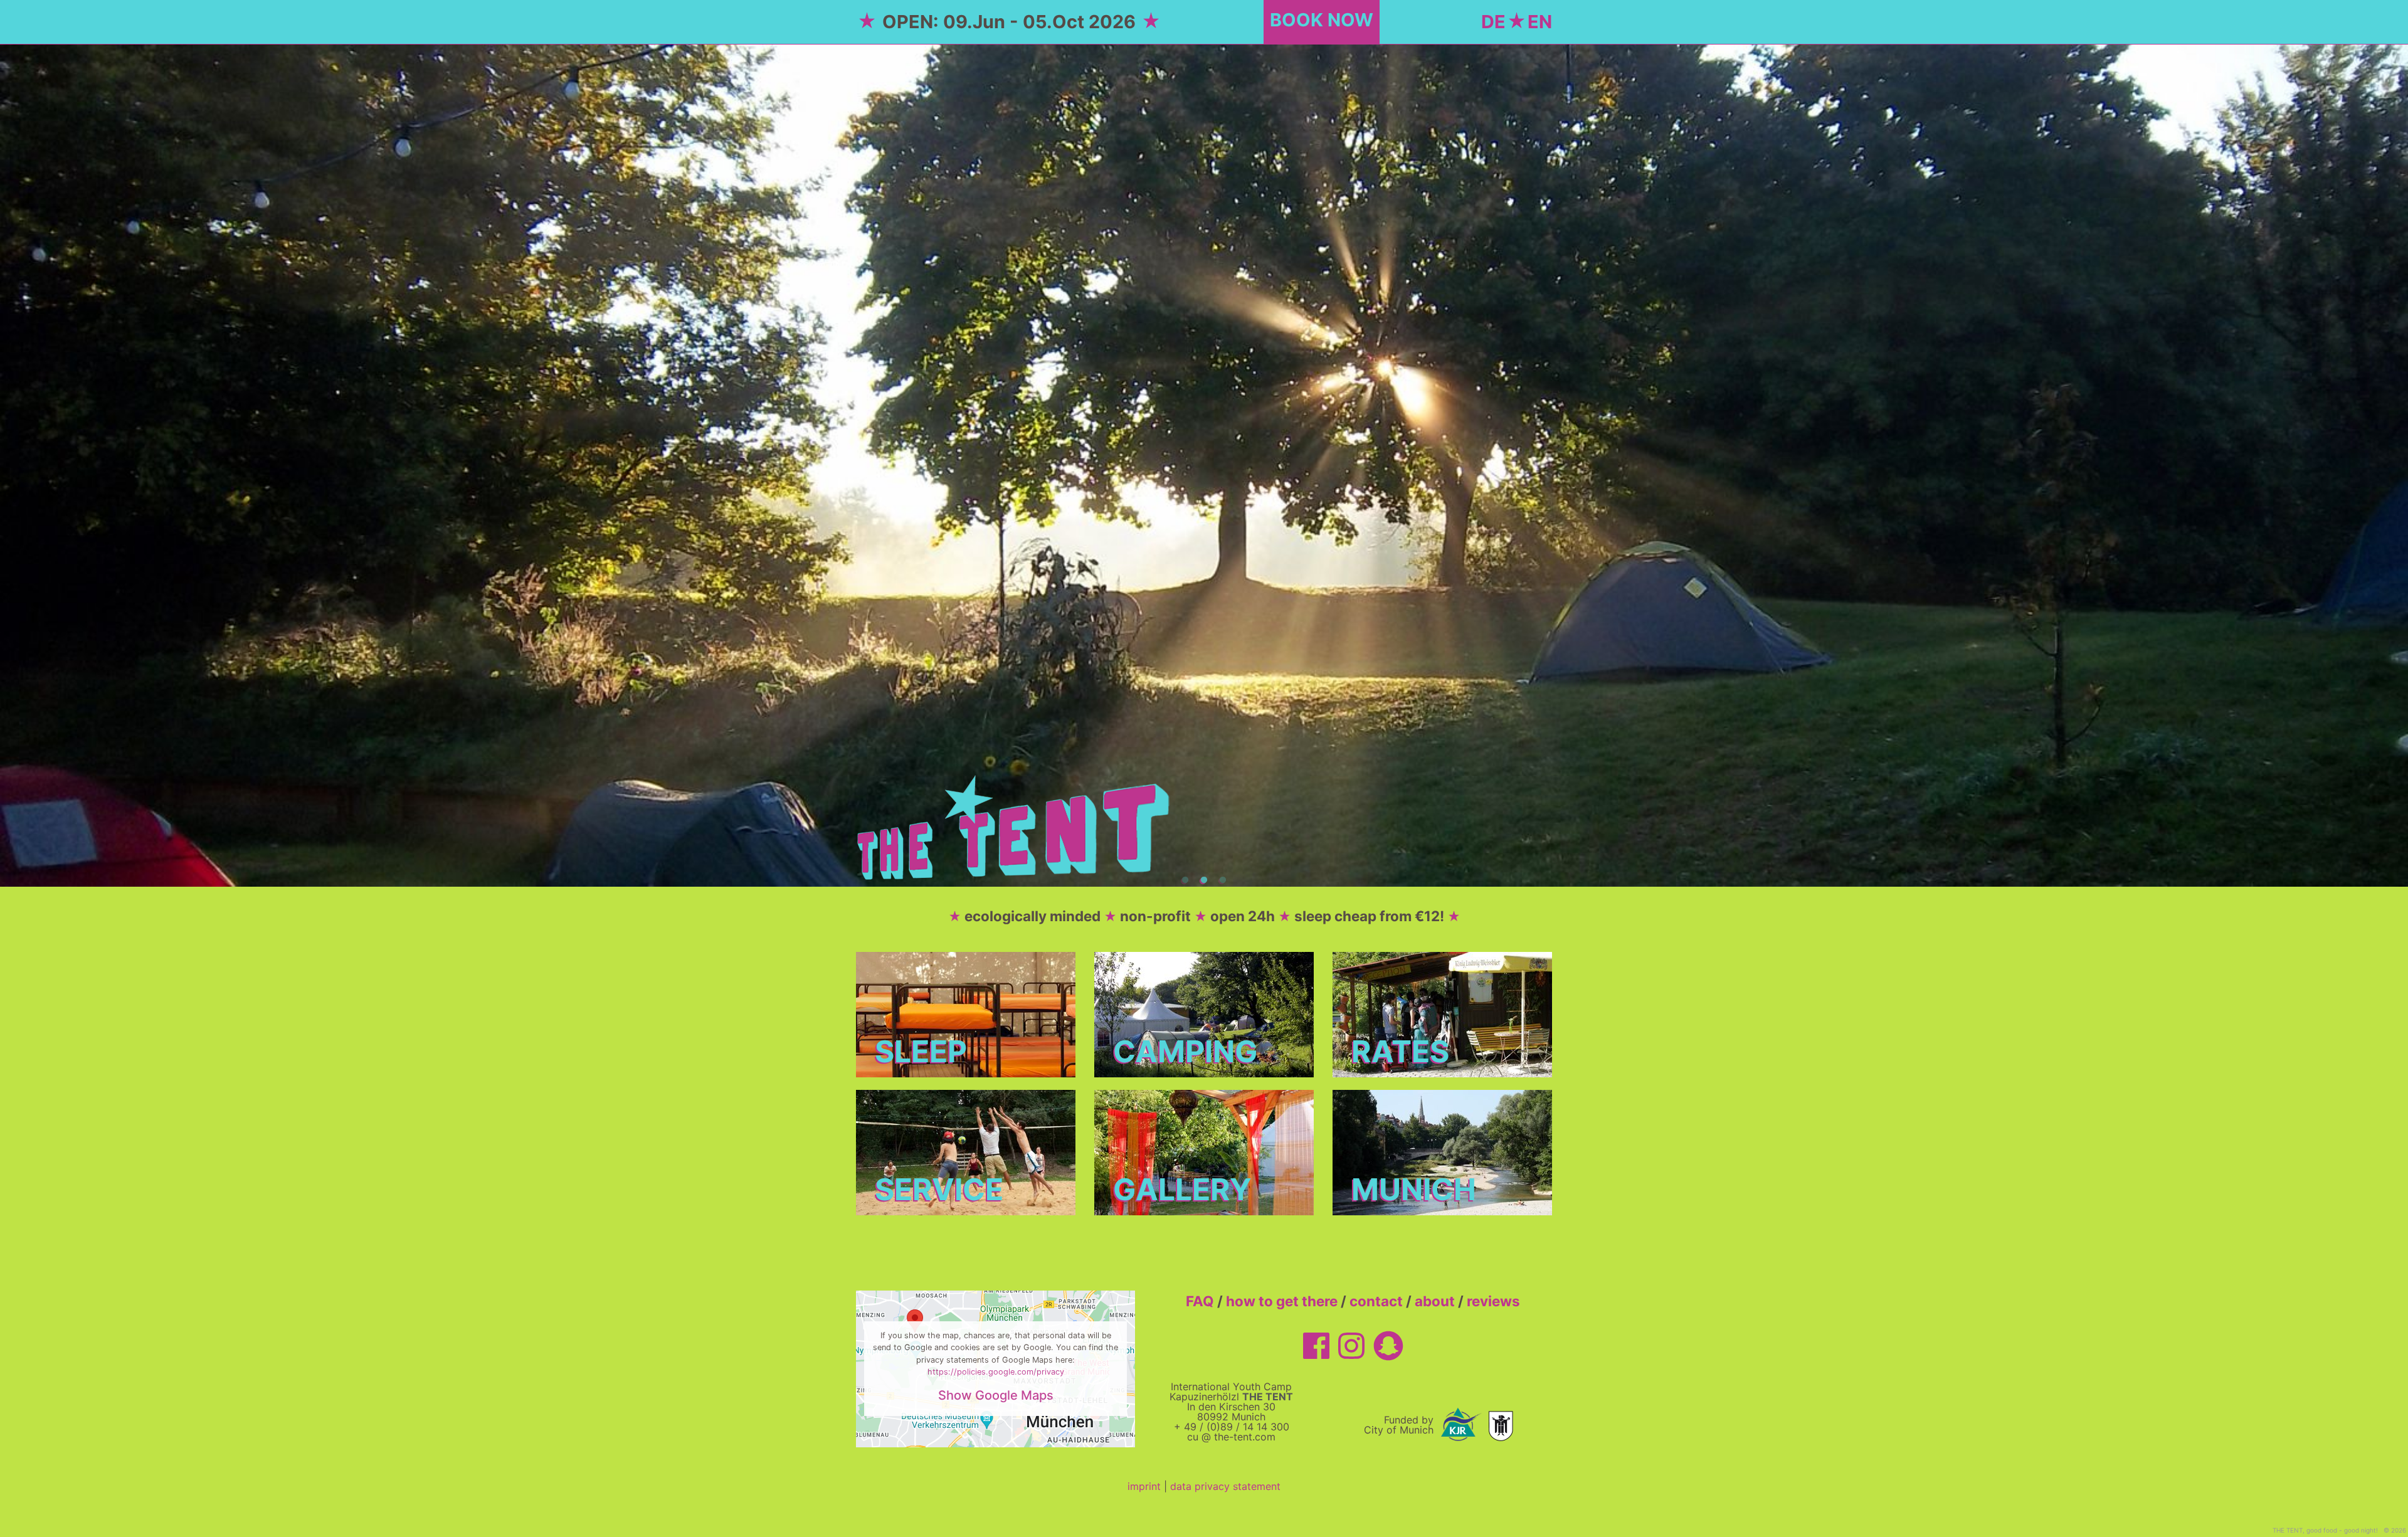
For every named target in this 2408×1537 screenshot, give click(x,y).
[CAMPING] (1204, 1013)
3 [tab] (1223, 880)
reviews (1493, 1301)
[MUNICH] (1442, 1151)
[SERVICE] (966, 1151)
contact (1376, 1301)
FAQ (1200, 1301)
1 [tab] (1185, 880)
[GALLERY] (1204, 1151)
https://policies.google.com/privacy (996, 1372)
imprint (1144, 1486)
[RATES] (1442, 1013)
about (1435, 1301)
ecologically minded (1032, 916)
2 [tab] (1204, 880)
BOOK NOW (1322, 20)
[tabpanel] (1204, 465)
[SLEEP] (966, 1013)
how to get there (1282, 1301)
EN (1540, 22)
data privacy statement (1225, 1486)
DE (1493, 22)
